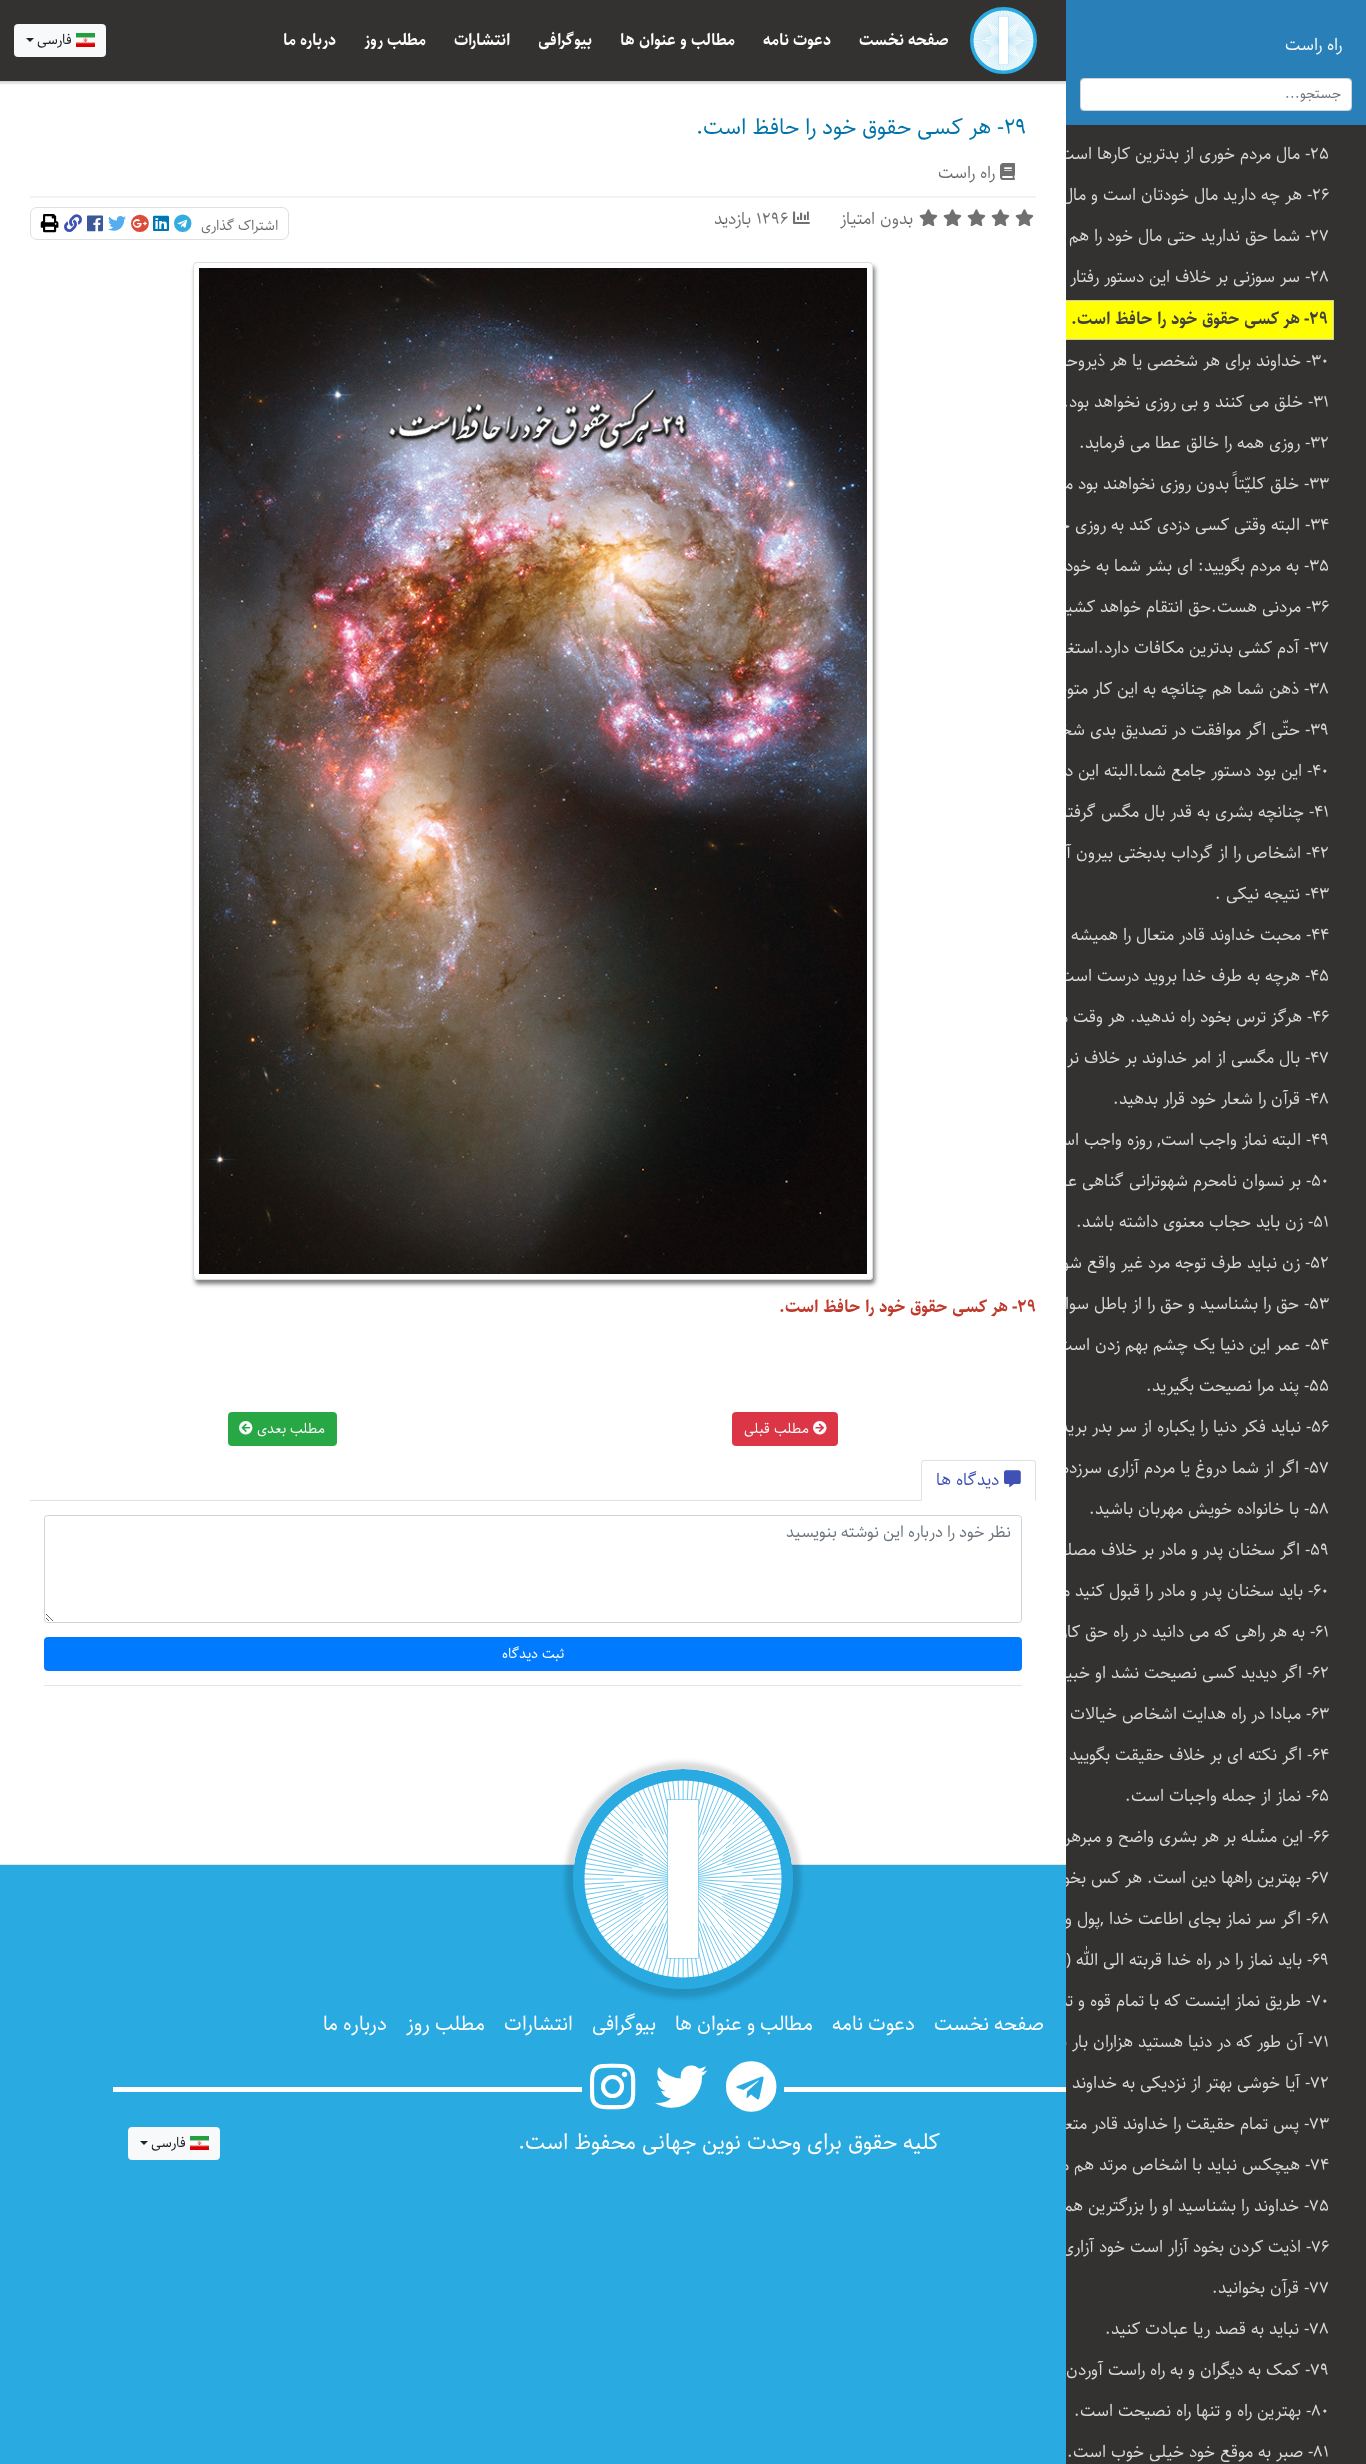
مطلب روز (395, 40)
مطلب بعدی (289, 1429)
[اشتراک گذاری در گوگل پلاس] (139, 225)
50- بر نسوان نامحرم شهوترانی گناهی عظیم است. (1190, 1181)
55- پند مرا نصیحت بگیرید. (1237, 1386)
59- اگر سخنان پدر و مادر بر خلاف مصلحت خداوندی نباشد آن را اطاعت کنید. (1190, 1550)
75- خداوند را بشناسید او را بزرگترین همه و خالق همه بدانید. (1190, 2206)
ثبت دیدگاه (533, 1654)
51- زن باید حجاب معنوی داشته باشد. (1202, 1222)
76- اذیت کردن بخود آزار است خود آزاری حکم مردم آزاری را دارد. (1190, 2247)
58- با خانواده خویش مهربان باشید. (1209, 1509)
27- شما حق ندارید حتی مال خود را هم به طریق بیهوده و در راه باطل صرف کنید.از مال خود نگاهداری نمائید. (1190, 236)
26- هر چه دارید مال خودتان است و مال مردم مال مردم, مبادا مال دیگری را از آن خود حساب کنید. (1190, 195)
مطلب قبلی (778, 1429)
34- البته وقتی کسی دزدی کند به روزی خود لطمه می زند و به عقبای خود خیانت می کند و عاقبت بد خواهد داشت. (1190, 525)
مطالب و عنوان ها (677, 40)
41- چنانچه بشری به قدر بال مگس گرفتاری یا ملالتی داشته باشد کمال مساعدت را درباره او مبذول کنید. (1190, 812)
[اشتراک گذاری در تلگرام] (182, 225)
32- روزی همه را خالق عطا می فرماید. (1204, 443)
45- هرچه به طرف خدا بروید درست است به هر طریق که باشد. (1190, 976)
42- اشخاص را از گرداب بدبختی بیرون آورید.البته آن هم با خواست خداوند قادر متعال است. (1190, 853)
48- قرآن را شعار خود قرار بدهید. (1221, 1099)
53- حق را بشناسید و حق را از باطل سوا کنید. (1190, 1304)
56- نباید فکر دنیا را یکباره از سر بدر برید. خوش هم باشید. (1190, 1427)
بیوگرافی (565, 40)
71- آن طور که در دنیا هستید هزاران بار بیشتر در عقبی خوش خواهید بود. (1190, 2042)
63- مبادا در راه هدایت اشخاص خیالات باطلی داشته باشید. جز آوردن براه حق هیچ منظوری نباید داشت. (1190, 1714)
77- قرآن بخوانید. (1270, 2288)
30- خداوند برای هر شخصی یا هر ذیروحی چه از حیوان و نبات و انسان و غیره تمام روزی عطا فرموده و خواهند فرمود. (1190, 361)
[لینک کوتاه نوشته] (73, 225)
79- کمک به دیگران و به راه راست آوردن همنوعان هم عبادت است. (1190, 2370)
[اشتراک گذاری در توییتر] (117, 225)
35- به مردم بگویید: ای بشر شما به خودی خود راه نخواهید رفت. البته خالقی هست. (1190, 566)
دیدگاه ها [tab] (970, 1480)
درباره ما (309, 40)
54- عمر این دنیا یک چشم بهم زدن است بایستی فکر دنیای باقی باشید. (1190, 1345)
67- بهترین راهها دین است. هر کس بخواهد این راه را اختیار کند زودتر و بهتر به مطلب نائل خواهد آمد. (1190, 1878)
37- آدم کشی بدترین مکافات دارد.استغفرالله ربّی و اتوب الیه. (1190, 648)
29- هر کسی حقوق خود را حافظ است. (1199, 319)
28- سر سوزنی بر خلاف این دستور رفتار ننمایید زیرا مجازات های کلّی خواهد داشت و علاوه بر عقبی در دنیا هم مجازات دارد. (1190, 277)
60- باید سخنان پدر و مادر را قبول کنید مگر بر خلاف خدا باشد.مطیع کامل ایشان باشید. (1190, 1591)
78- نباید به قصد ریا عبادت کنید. (1217, 2329)
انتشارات (482, 40)
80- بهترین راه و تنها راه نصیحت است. (1201, 2411)
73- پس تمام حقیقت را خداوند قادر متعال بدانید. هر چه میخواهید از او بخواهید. (1190, 2124)
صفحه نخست (904, 40)
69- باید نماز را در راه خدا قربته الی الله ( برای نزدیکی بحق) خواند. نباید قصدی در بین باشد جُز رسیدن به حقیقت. (1190, 1960)
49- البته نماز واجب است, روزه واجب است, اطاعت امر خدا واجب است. (1190, 1140)
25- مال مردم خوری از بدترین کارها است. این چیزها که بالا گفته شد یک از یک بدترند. (1190, 154)
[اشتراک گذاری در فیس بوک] (95, 225)
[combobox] (60, 41)
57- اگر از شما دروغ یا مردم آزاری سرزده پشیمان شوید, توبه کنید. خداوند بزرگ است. (1190, 1468)
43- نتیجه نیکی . (1272, 894)
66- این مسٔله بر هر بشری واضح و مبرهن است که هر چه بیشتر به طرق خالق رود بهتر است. (1190, 1837)
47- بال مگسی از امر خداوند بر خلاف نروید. (1190, 1058)
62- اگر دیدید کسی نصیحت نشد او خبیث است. (1190, 1673)
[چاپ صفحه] (50, 225)
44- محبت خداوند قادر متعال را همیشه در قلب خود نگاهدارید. (1190, 935)
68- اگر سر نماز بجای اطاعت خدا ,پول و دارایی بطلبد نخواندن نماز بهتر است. (1190, 1919)
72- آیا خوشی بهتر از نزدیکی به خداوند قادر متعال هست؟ (1190, 2083)
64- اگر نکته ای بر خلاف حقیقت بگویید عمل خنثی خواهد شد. (1190, 1755)
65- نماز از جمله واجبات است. (1227, 1796)
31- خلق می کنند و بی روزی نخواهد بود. (1196, 402)
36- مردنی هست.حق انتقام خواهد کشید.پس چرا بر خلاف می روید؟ (1190, 607)
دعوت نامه (797, 40)
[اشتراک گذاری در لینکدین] (161, 225)
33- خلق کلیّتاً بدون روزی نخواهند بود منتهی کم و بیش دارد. (1190, 484)
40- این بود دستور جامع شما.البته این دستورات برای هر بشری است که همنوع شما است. (1190, 771)
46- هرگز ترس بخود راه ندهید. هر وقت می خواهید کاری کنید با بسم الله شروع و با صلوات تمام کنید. (1190, 1017)
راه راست (966, 173)
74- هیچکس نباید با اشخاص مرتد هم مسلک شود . (1190, 2165)
